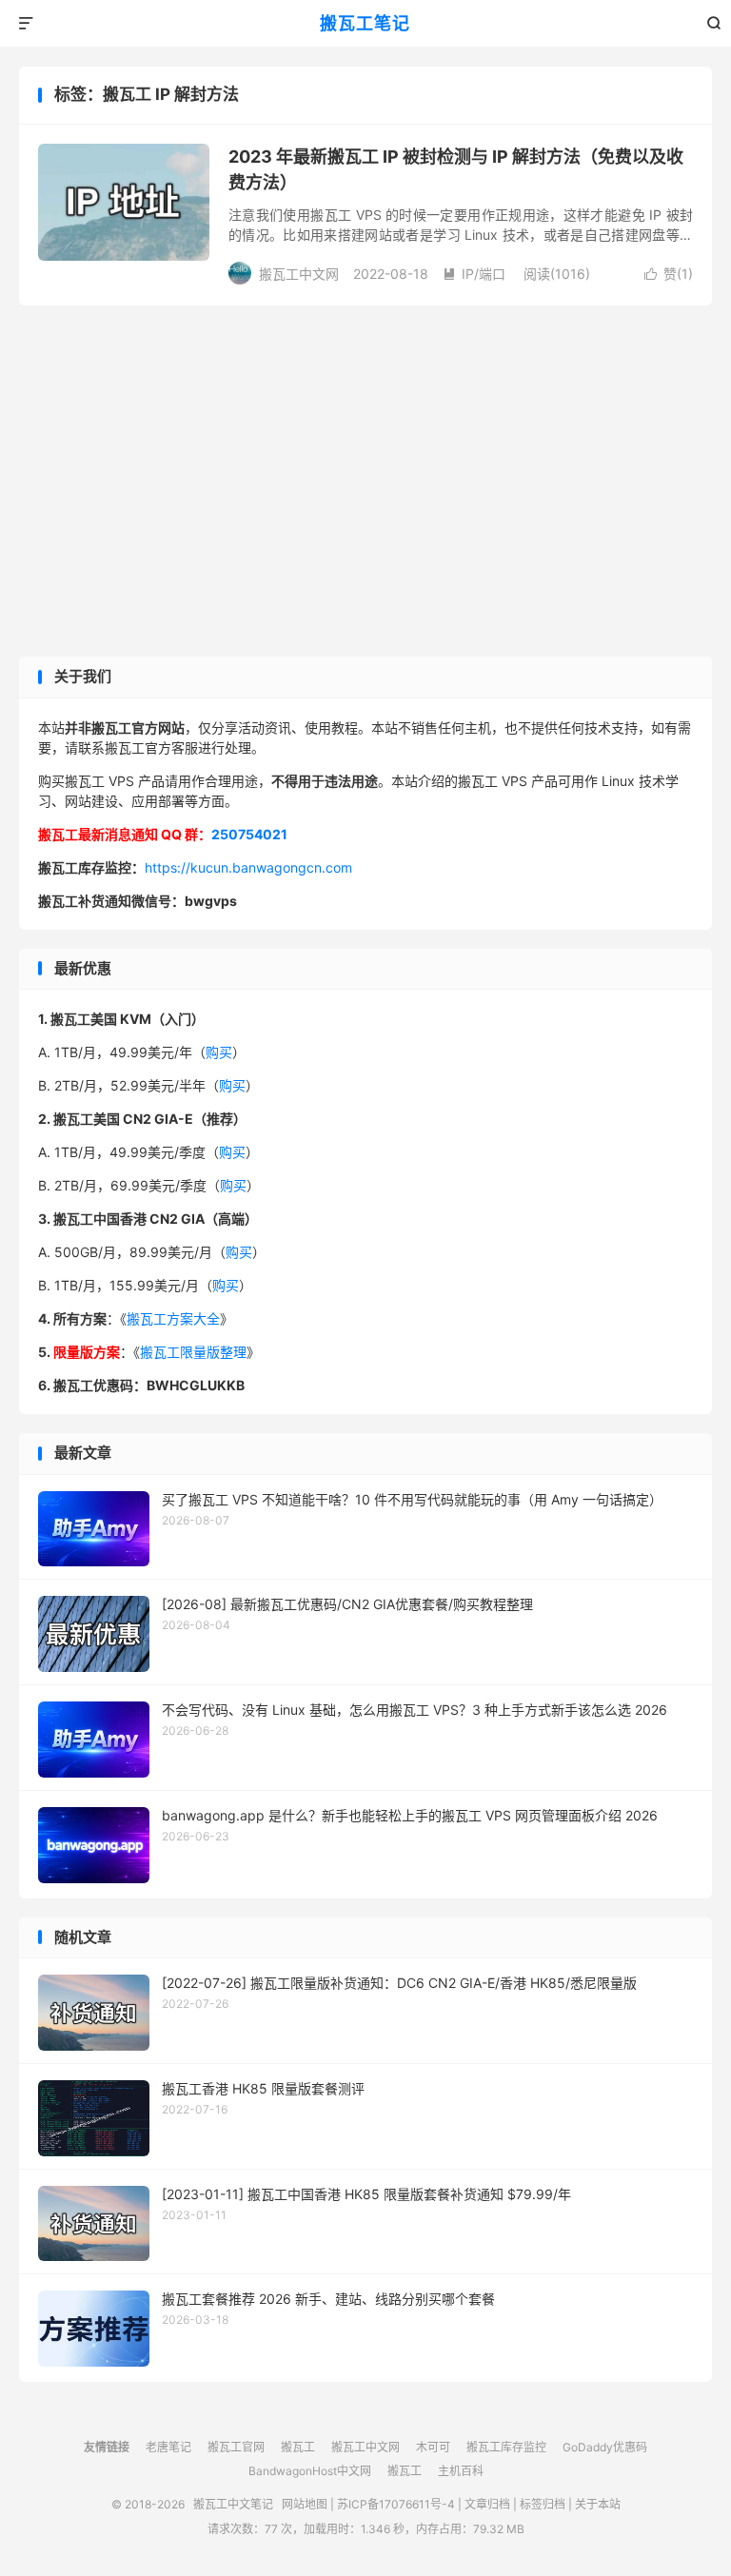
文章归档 (487, 2504)
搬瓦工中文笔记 (233, 2504)
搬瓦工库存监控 (506, 2447)
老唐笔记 (168, 2447)
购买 (219, 1052)
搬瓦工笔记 (365, 23)
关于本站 (598, 2504)
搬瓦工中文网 (365, 2447)
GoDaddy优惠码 (605, 2447)
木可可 (433, 2447)
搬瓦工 (298, 2447)
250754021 (249, 834)
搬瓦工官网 (236, 2447)
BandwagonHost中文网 (310, 2471)
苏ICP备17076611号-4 (396, 2504)
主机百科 (461, 2471)
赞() (669, 274)
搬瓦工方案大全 (173, 1318)
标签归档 (543, 2504)
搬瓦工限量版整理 (193, 1352)
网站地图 (305, 2504)
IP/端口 (474, 274)
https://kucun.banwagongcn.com (248, 867)
